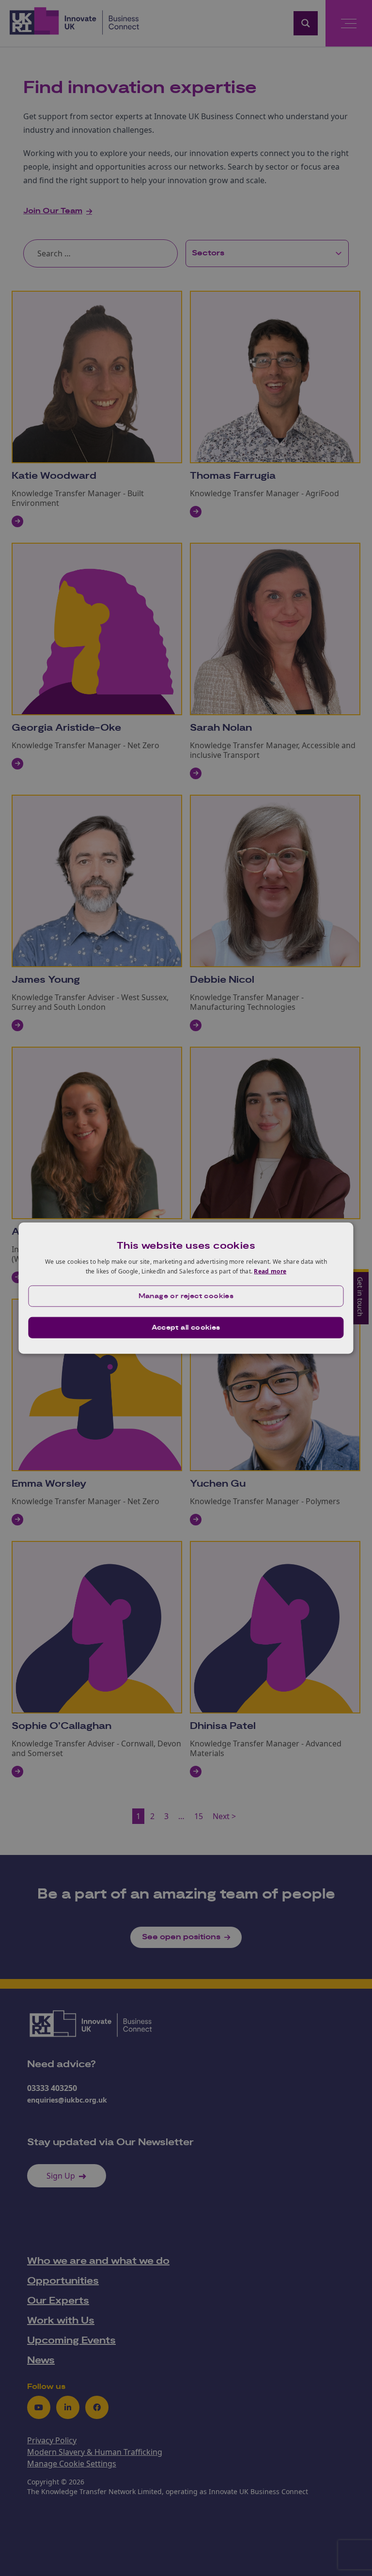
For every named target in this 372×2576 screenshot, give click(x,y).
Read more (270, 1271)
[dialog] (186, 1288)
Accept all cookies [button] (186, 1327)
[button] (186, 1296)
